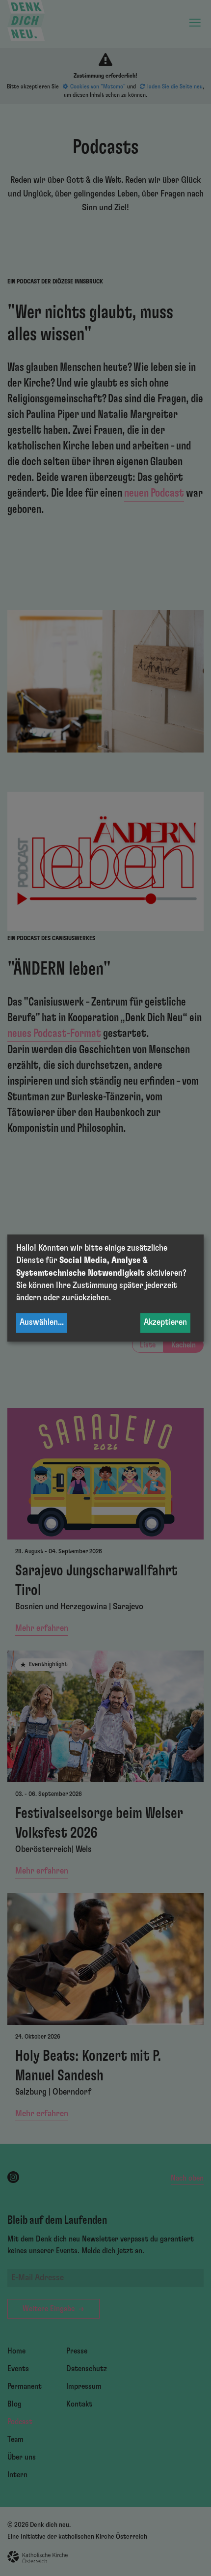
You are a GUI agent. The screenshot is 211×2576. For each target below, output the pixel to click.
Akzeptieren (165, 1323)
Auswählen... (42, 1323)
